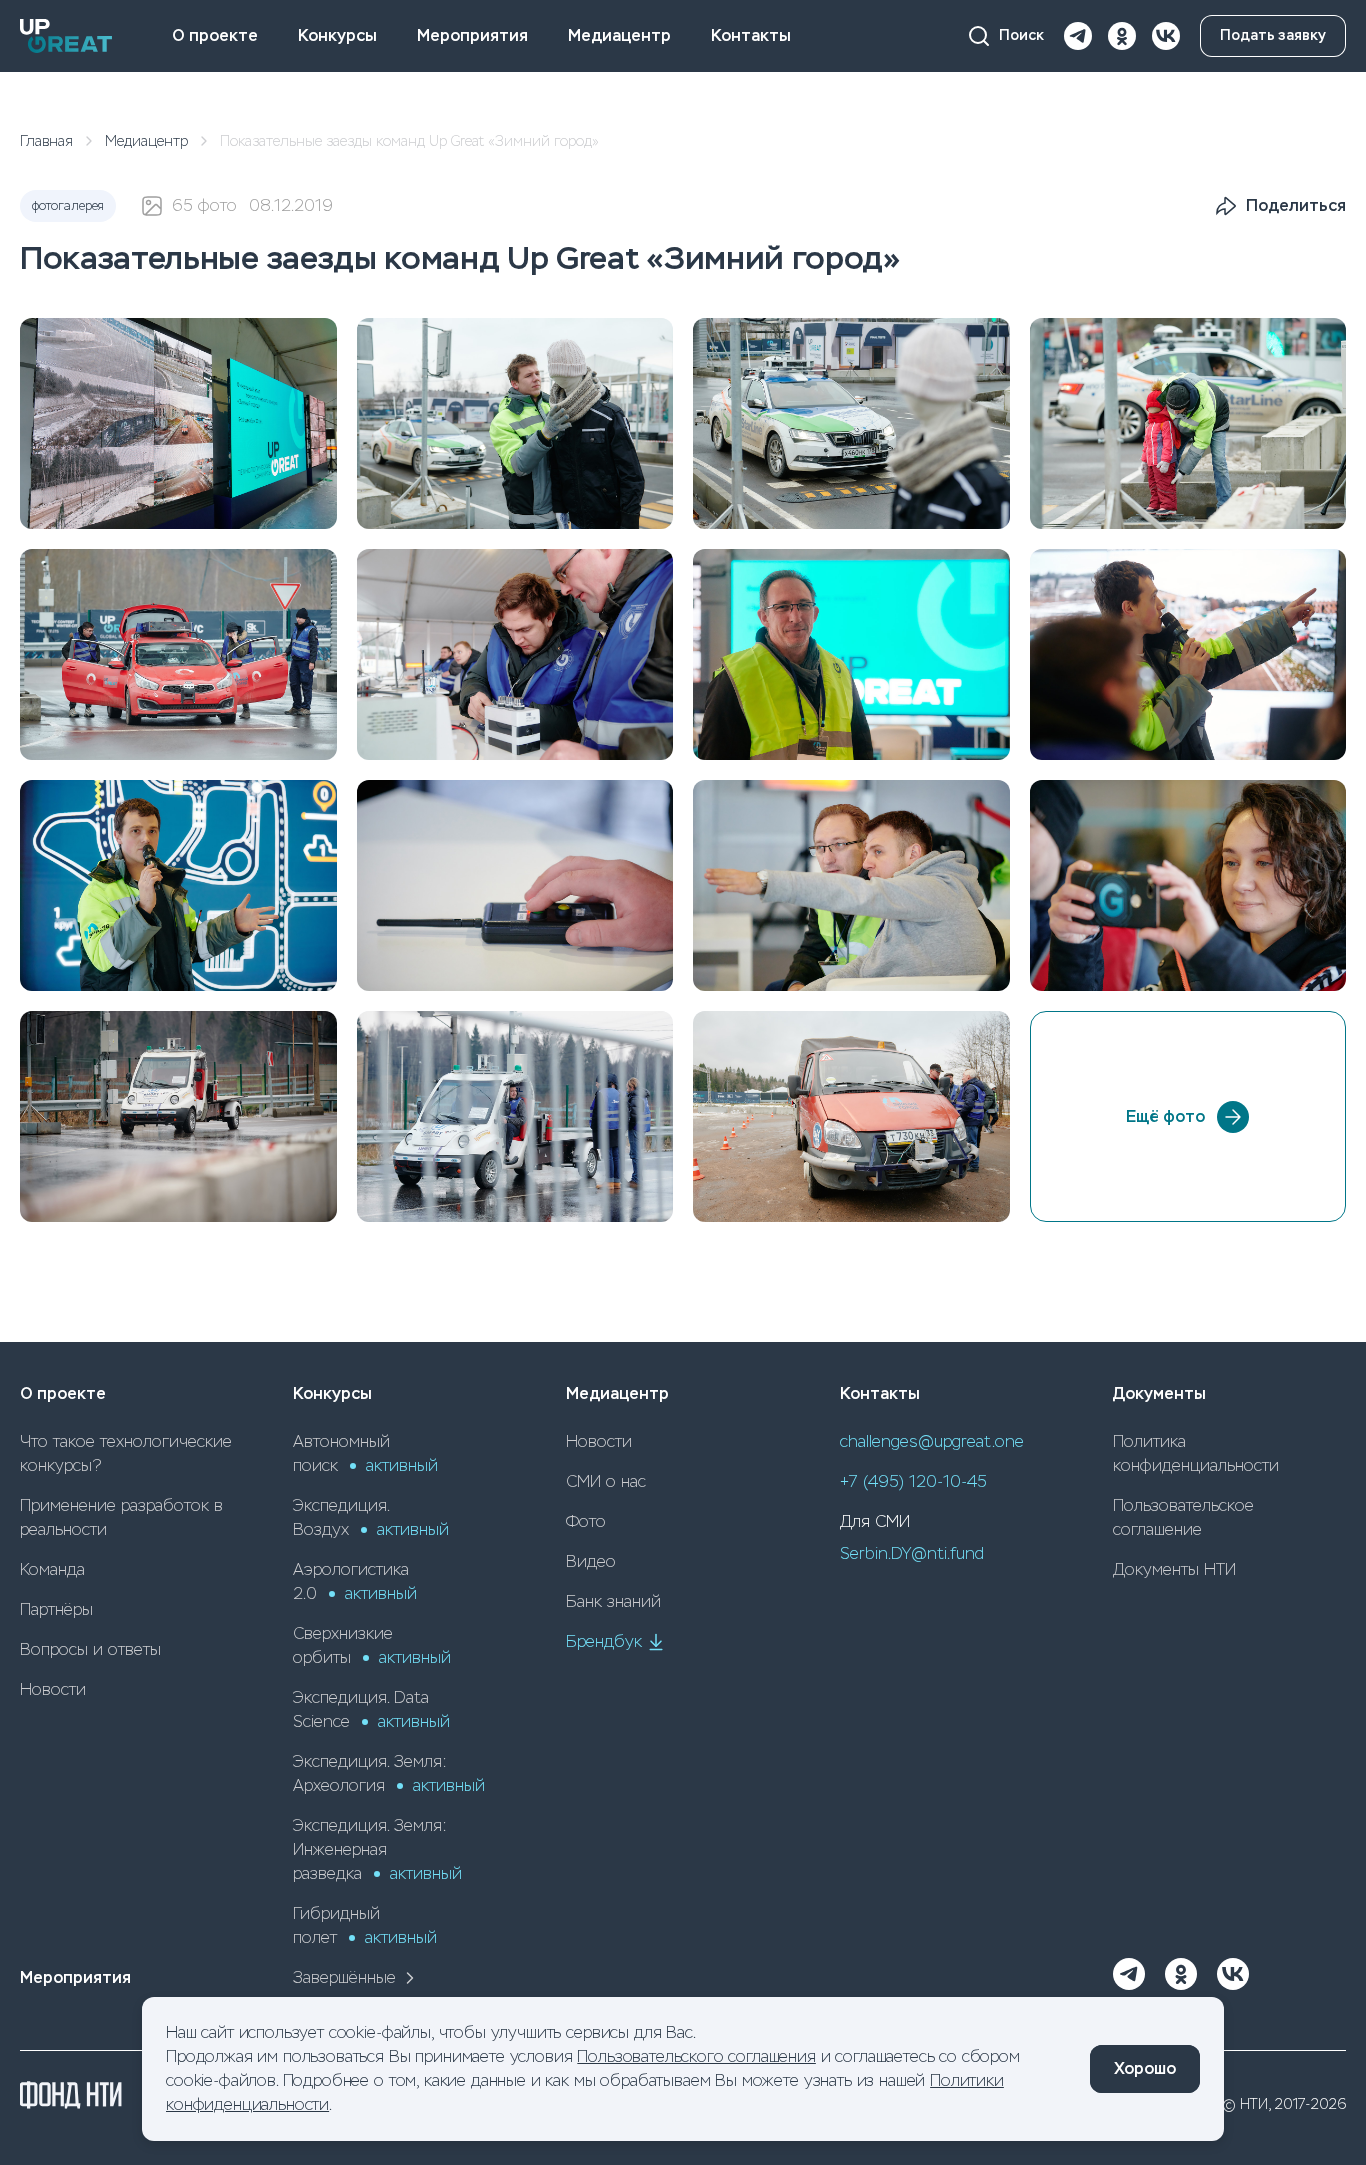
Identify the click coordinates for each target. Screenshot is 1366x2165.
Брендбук (604, 1641)
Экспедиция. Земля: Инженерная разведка (377, 1849)
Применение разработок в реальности (121, 1517)
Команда (52, 1569)
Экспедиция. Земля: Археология (389, 1773)
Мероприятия (472, 35)
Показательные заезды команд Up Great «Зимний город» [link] (409, 141)
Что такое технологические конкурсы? (126, 1453)
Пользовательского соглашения (696, 2056)
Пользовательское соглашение (1183, 1517)
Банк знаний (613, 1601)
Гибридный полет (365, 1925)
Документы (1159, 1393)
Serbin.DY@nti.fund (912, 1553)
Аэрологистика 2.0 (355, 1581)
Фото (586, 1521)
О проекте (215, 35)
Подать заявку (1273, 35)
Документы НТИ (1174, 1569)
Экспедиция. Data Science (371, 1709)
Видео (591, 1561)
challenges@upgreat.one (932, 1441)
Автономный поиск (365, 1453)
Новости (53, 1689)
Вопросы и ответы (90, 1649)
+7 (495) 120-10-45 (913, 1481)
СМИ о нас (606, 1481)
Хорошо (1145, 2068)
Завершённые (344, 1977)
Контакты (751, 35)
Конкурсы (337, 35)
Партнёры (56, 1609)
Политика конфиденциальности (1196, 1453)
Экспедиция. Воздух (371, 1517)
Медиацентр (619, 35)
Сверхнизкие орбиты (372, 1645)
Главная (46, 141)
